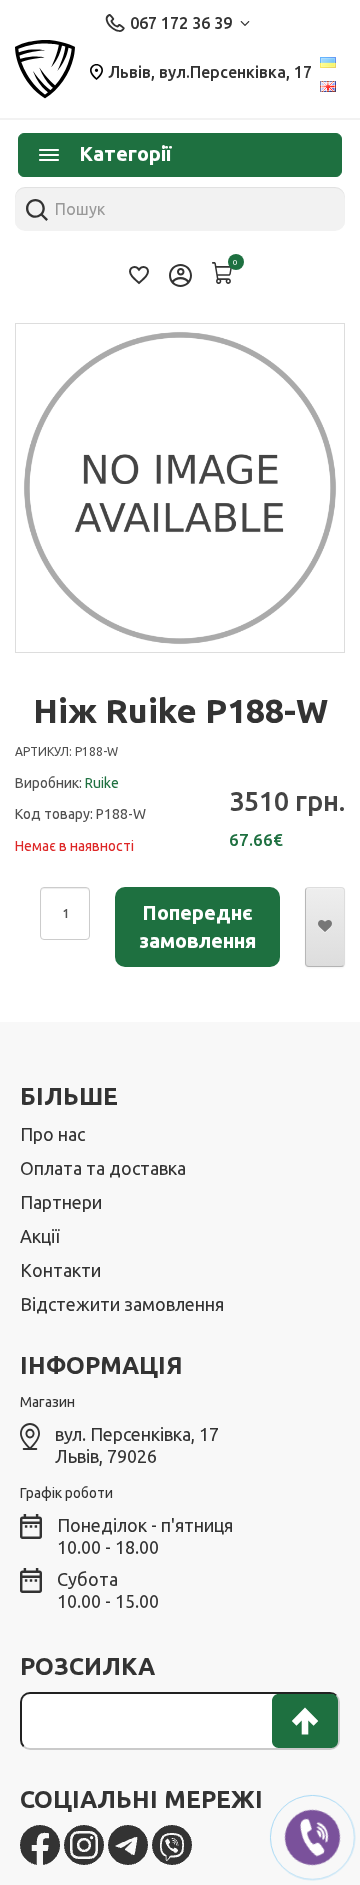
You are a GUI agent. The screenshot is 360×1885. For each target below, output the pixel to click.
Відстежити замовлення (122, 1304)
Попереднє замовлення (197, 926)
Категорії (125, 153)
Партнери (61, 1202)
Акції (39, 1236)
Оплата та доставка (103, 1168)
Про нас (52, 1134)
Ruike (102, 783)
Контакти (60, 1270)
